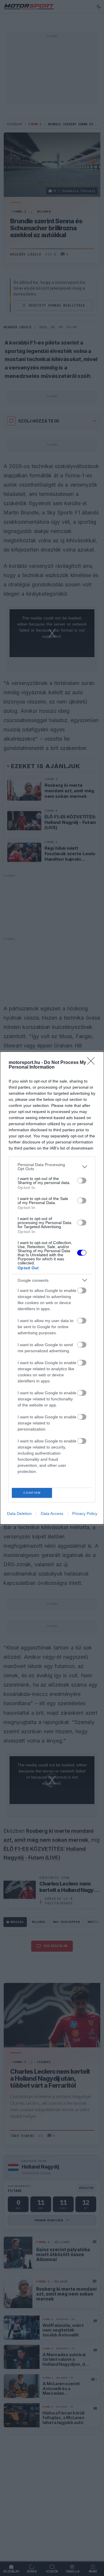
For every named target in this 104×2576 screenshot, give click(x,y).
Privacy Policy (85, 1513)
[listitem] (52, 1167)
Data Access (52, 1513)
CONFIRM (32, 1493)
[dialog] (52, 1288)
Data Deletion (19, 1513)
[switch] (82, 1181)
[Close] (93, 1063)
